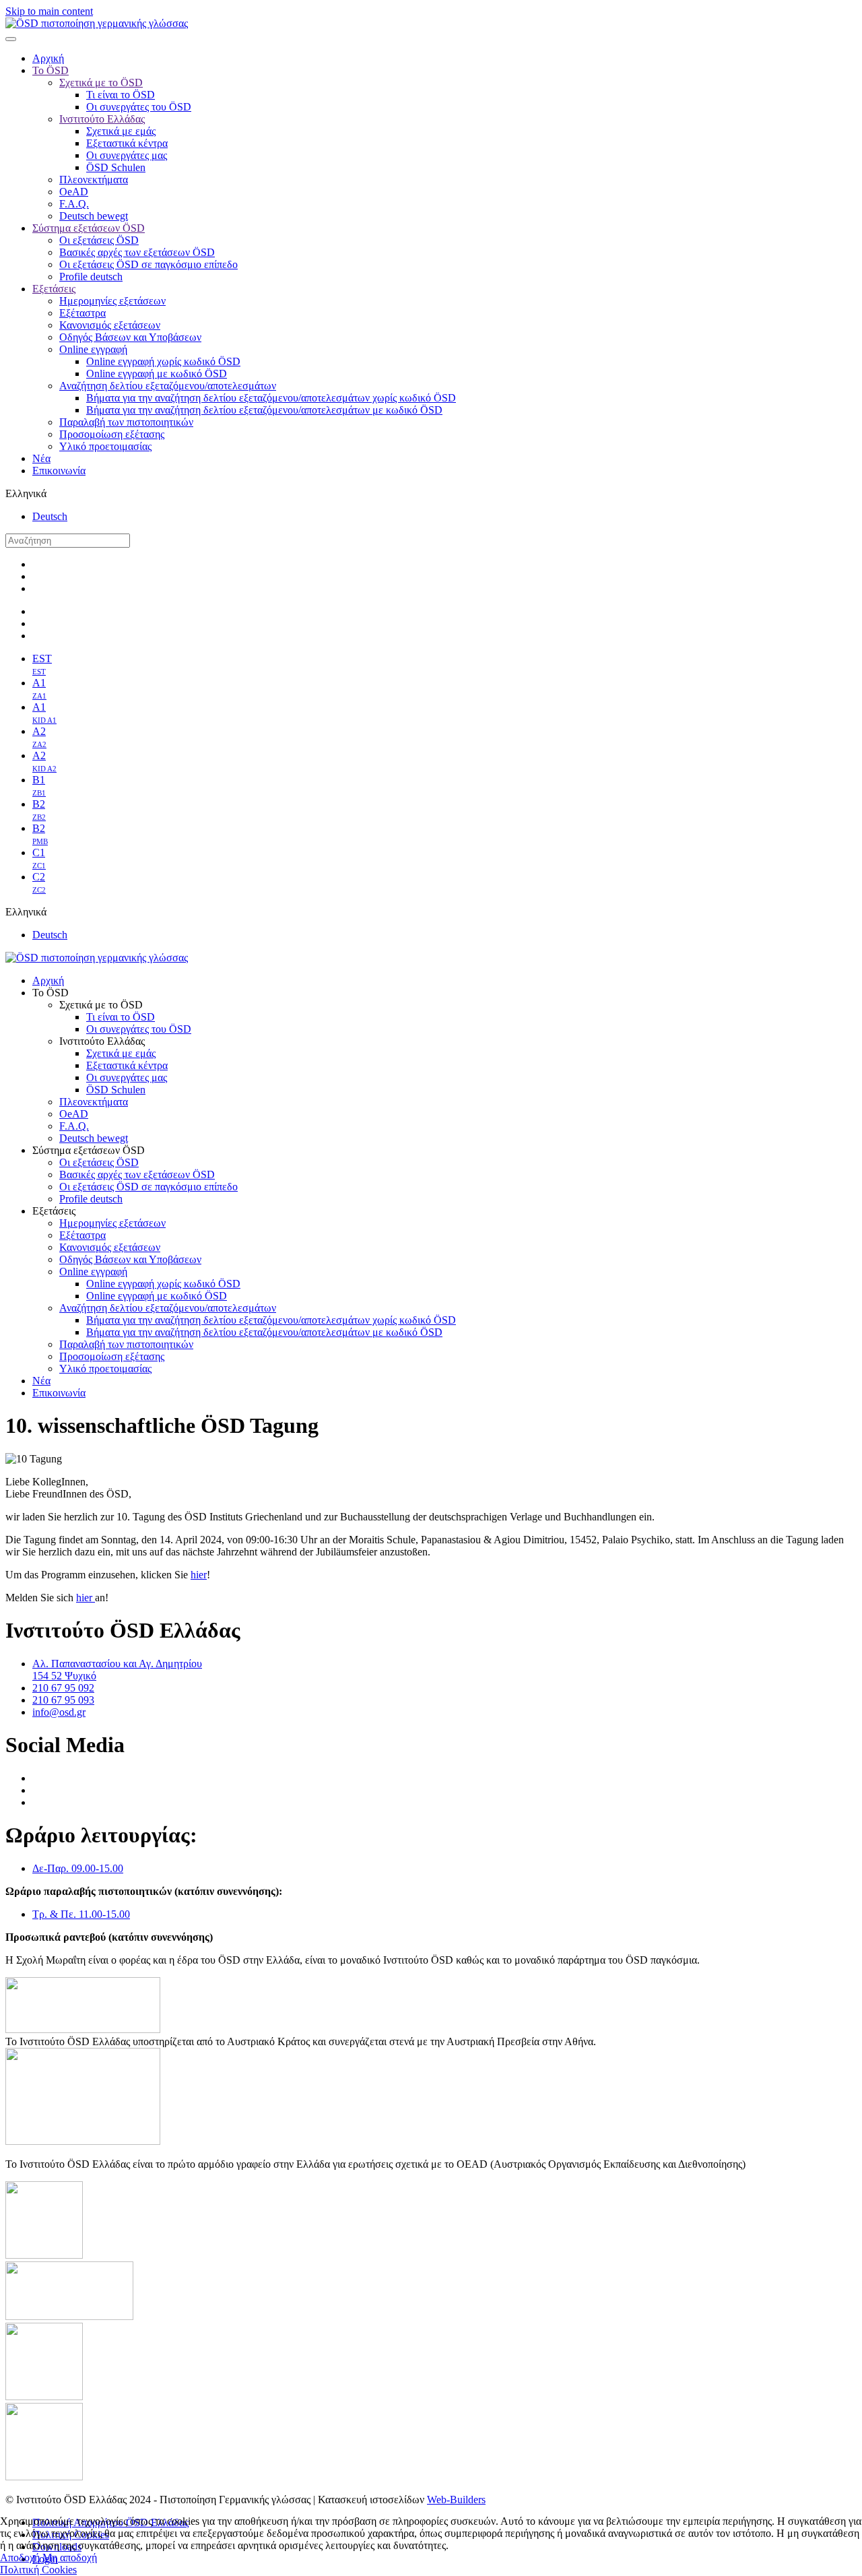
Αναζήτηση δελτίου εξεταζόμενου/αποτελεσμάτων (168, 386)
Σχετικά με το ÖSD (101, 83)
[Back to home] (97, 23)
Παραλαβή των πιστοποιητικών (126, 422)
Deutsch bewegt (94, 216)
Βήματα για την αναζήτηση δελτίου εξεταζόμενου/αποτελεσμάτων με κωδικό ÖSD (264, 410)
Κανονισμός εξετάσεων (110, 325)
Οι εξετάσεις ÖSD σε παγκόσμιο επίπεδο (148, 264)
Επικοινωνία (59, 471)
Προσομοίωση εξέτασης (112, 434)
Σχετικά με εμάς (121, 131)
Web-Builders (456, 2500)
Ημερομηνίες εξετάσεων (112, 301)
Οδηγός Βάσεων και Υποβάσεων (130, 337)
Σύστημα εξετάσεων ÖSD (89, 228)
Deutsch (50, 516)
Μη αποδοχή (70, 2557)
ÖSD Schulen (116, 167)
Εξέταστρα (82, 313)
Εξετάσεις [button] (54, 1211)
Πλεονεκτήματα (94, 180)
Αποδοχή (20, 2557)
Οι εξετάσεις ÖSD (99, 240)
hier (199, 1575)
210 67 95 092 (63, 1688)
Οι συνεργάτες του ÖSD (139, 107)
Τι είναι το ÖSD (121, 95)
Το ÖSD (51, 70)
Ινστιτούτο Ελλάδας (102, 119)
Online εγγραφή (93, 349)
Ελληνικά (26, 493)
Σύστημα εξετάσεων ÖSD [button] (89, 1150)
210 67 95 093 (63, 1700)
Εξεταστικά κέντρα (127, 143)
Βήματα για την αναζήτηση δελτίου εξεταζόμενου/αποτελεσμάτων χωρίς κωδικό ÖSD (271, 398)
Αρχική (48, 58)
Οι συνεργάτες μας (127, 155)
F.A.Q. (74, 204)
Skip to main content (49, 11)
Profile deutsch (91, 277)
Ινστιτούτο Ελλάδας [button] (102, 1041)
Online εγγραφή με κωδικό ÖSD (157, 374)
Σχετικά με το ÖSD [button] (101, 1005)
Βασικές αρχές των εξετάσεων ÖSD (137, 252)
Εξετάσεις (54, 289)
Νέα (41, 458)
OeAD (74, 192)
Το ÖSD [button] (51, 993)
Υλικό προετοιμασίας (105, 446)
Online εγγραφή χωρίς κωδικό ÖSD (163, 361)
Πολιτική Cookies (38, 2570)
